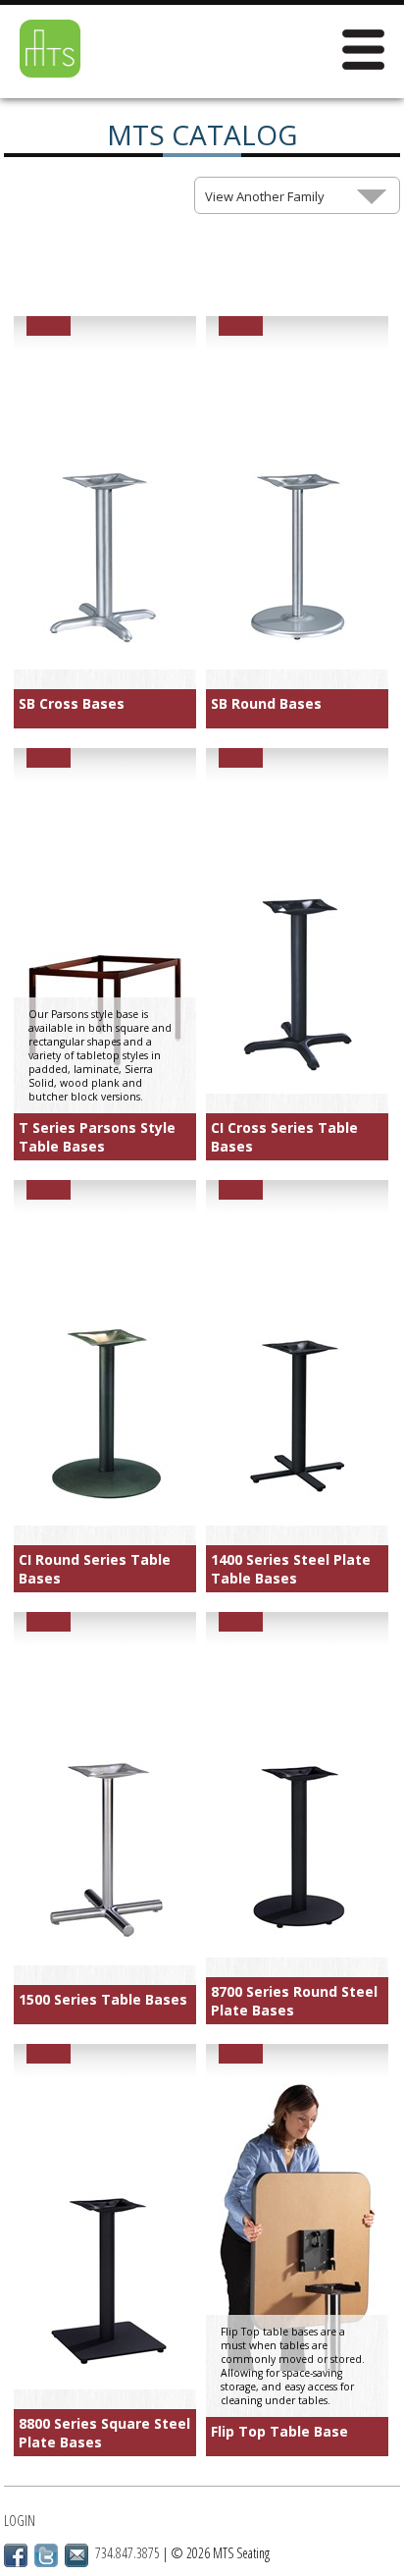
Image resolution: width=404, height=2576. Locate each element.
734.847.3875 (127, 2553)
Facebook (16, 2555)
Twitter (46, 2555)
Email (76, 2555)
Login (20, 2521)
